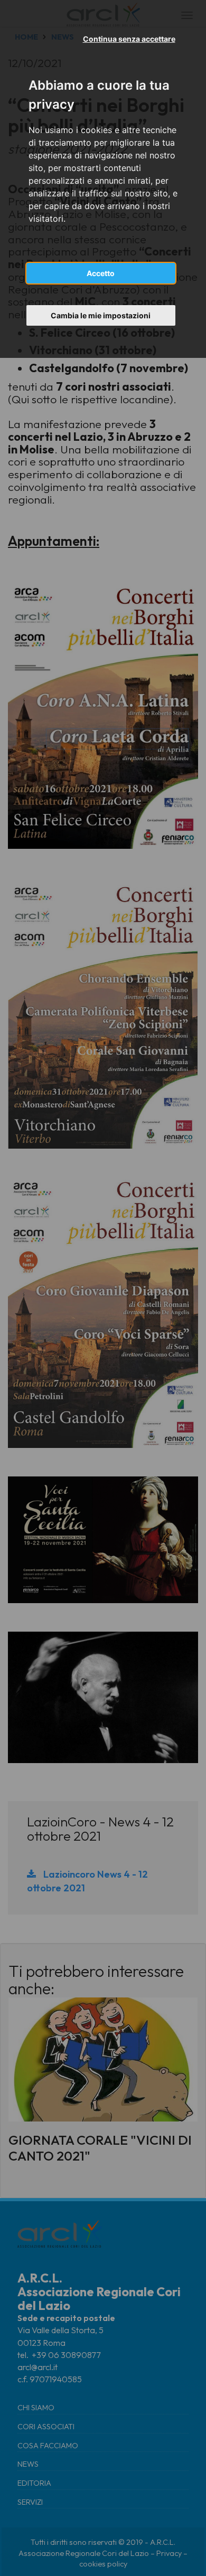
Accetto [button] (101, 273)
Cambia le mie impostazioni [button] (101, 315)
